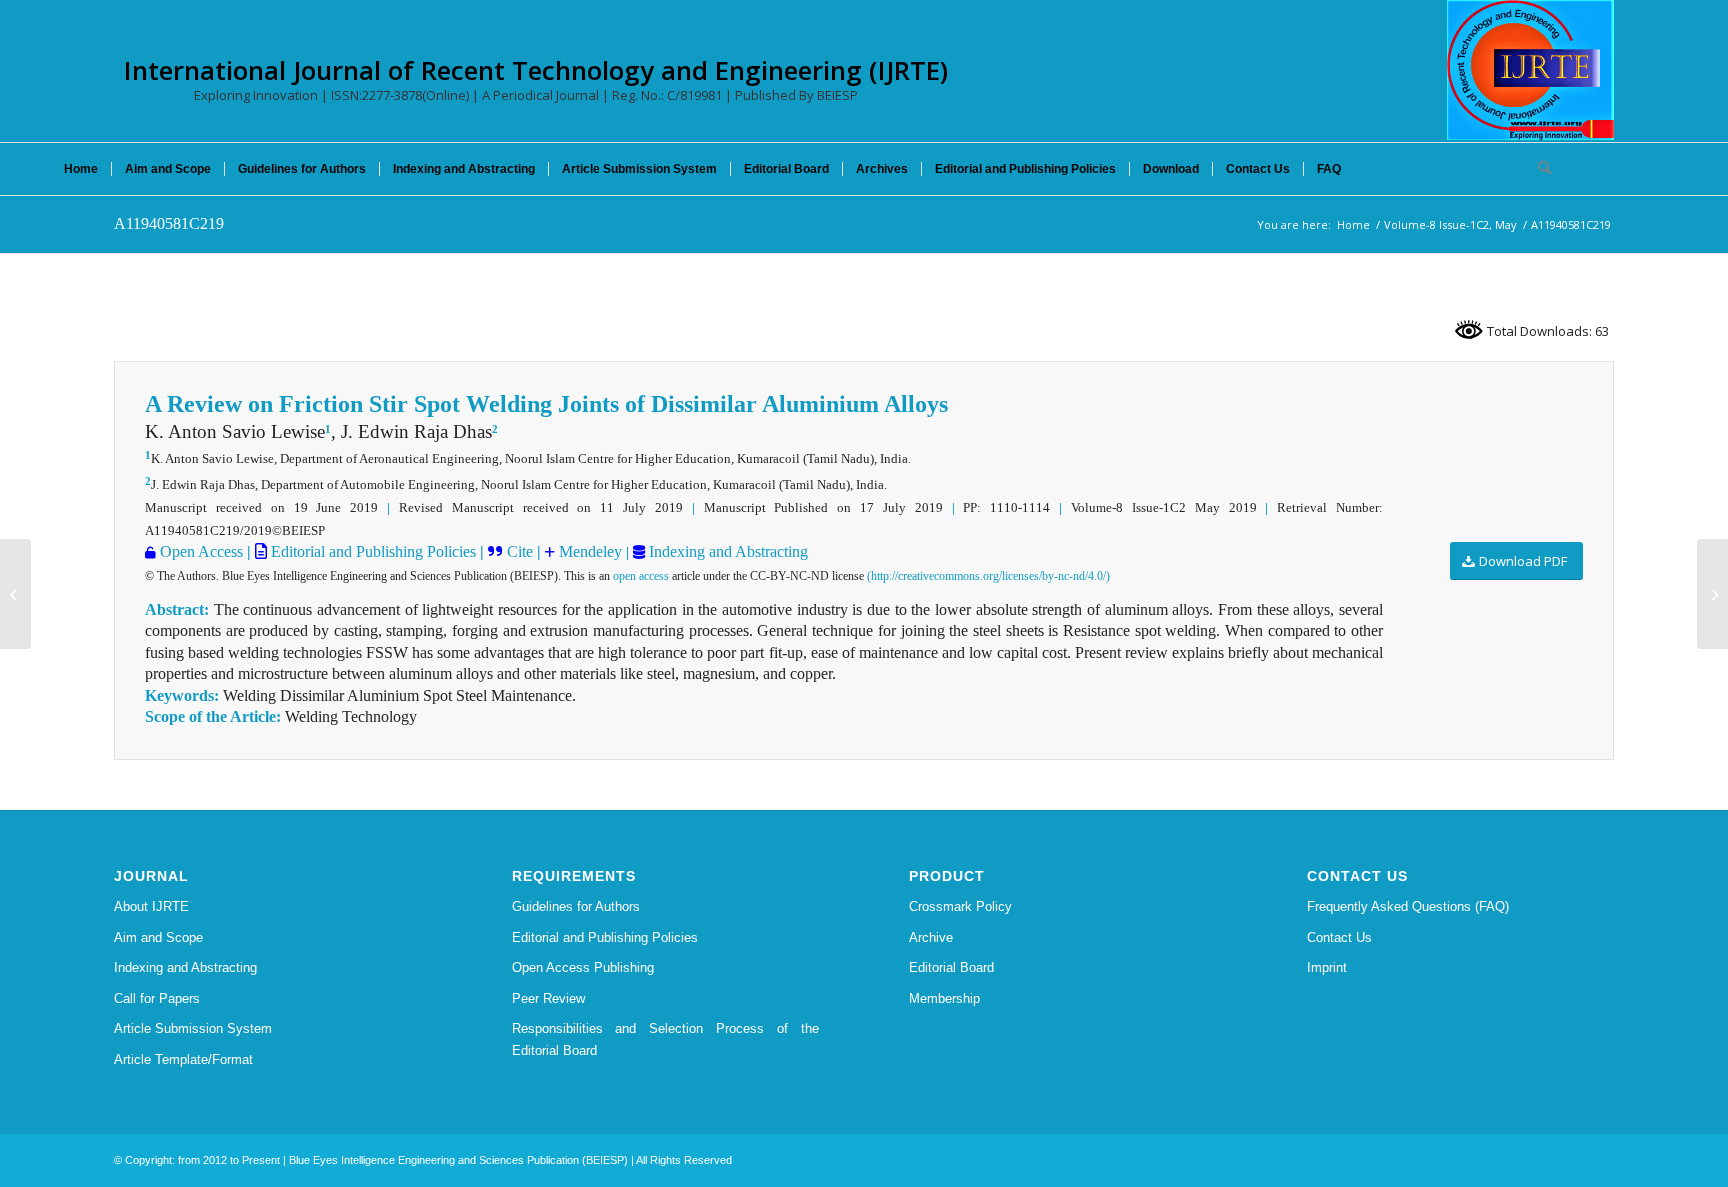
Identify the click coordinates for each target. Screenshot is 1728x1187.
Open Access (201, 551)
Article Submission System (193, 1028)
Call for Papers (157, 998)
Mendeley (588, 551)
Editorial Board (951, 967)
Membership (944, 998)
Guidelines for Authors (576, 906)
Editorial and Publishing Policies (371, 551)
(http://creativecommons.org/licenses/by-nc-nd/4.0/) (988, 576)
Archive (931, 937)
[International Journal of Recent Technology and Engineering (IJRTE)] (1530, 70)
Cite (520, 551)
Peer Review (548, 998)
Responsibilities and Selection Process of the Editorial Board (666, 1039)
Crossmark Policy (960, 906)
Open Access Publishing (583, 967)
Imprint (1327, 967)
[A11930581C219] (15, 594)
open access (641, 576)
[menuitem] (81, 169)
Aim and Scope (158, 937)
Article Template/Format (183, 1059)
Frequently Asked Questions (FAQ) (1408, 906)
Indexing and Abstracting (726, 551)
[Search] (1538, 169)
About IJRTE (151, 906)
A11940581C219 (169, 223)
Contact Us (1339, 937)
